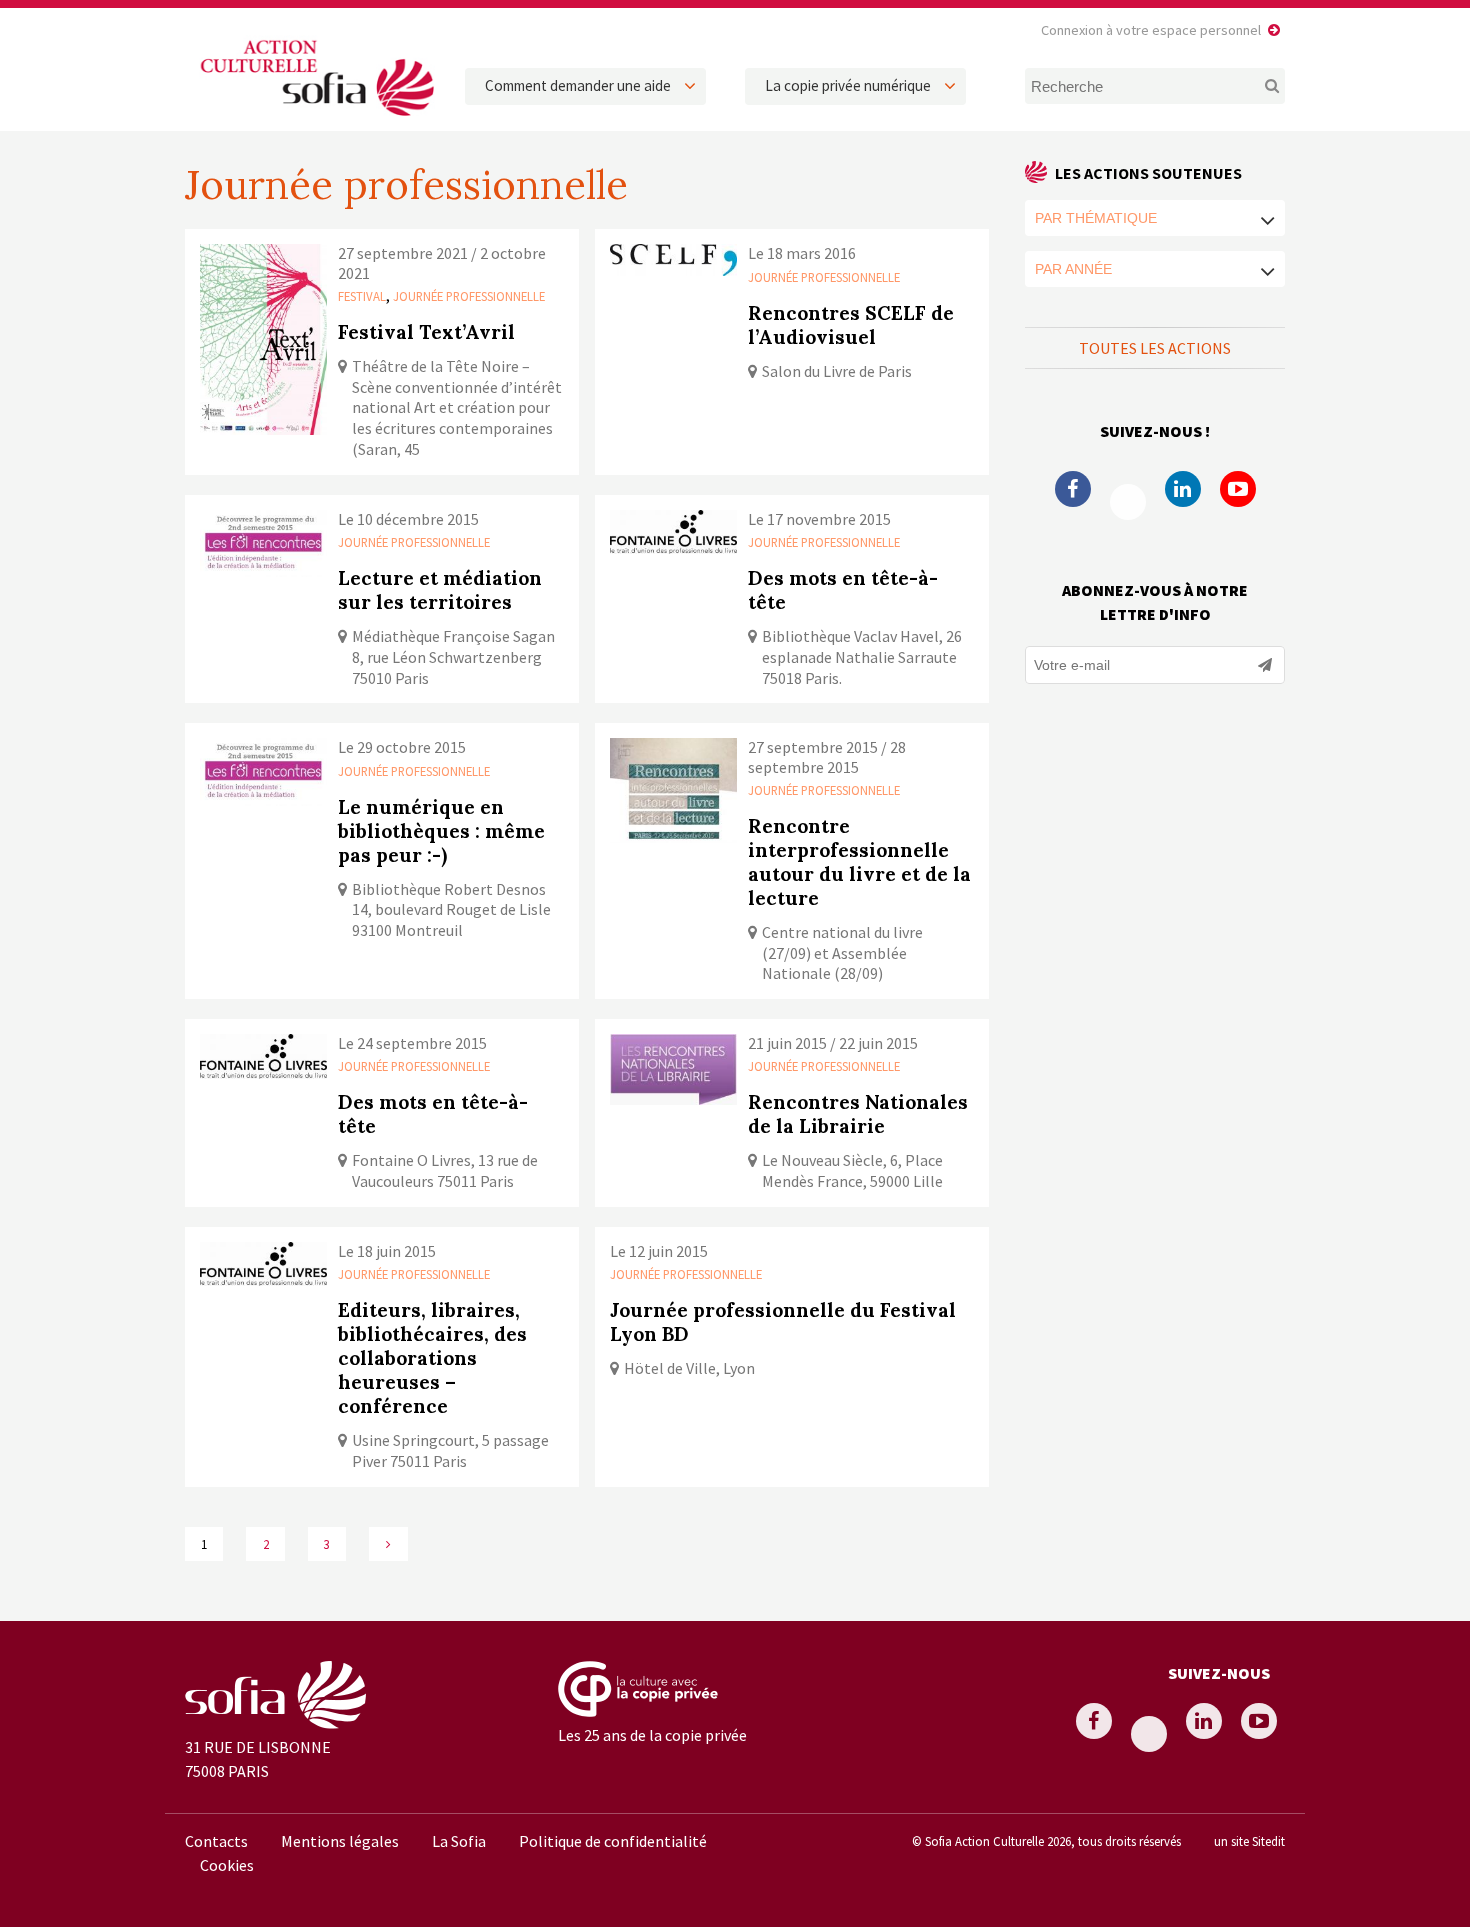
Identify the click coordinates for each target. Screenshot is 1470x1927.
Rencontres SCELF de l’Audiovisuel (851, 325)
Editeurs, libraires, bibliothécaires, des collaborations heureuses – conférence (432, 1358)
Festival (362, 296)
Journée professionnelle (469, 296)
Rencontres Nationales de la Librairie (858, 1114)
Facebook (1073, 489)
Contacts (216, 1841)
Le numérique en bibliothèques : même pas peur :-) (441, 831)
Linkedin (1183, 489)
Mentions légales (340, 1841)
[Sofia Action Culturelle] (315, 119)
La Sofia (459, 1841)
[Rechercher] (1260, 86)
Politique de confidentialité (613, 1841)
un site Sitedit (1249, 1841)
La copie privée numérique (848, 85)
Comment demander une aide (578, 85)
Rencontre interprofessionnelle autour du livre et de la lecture (859, 862)
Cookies (227, 1865)
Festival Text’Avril (426, 332)
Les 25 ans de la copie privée (652, 1735)
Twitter (1128, 502)
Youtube (1238, 489)
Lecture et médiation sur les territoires (440, 590)
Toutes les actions (1155, 348)
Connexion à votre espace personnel (1151, 30)
